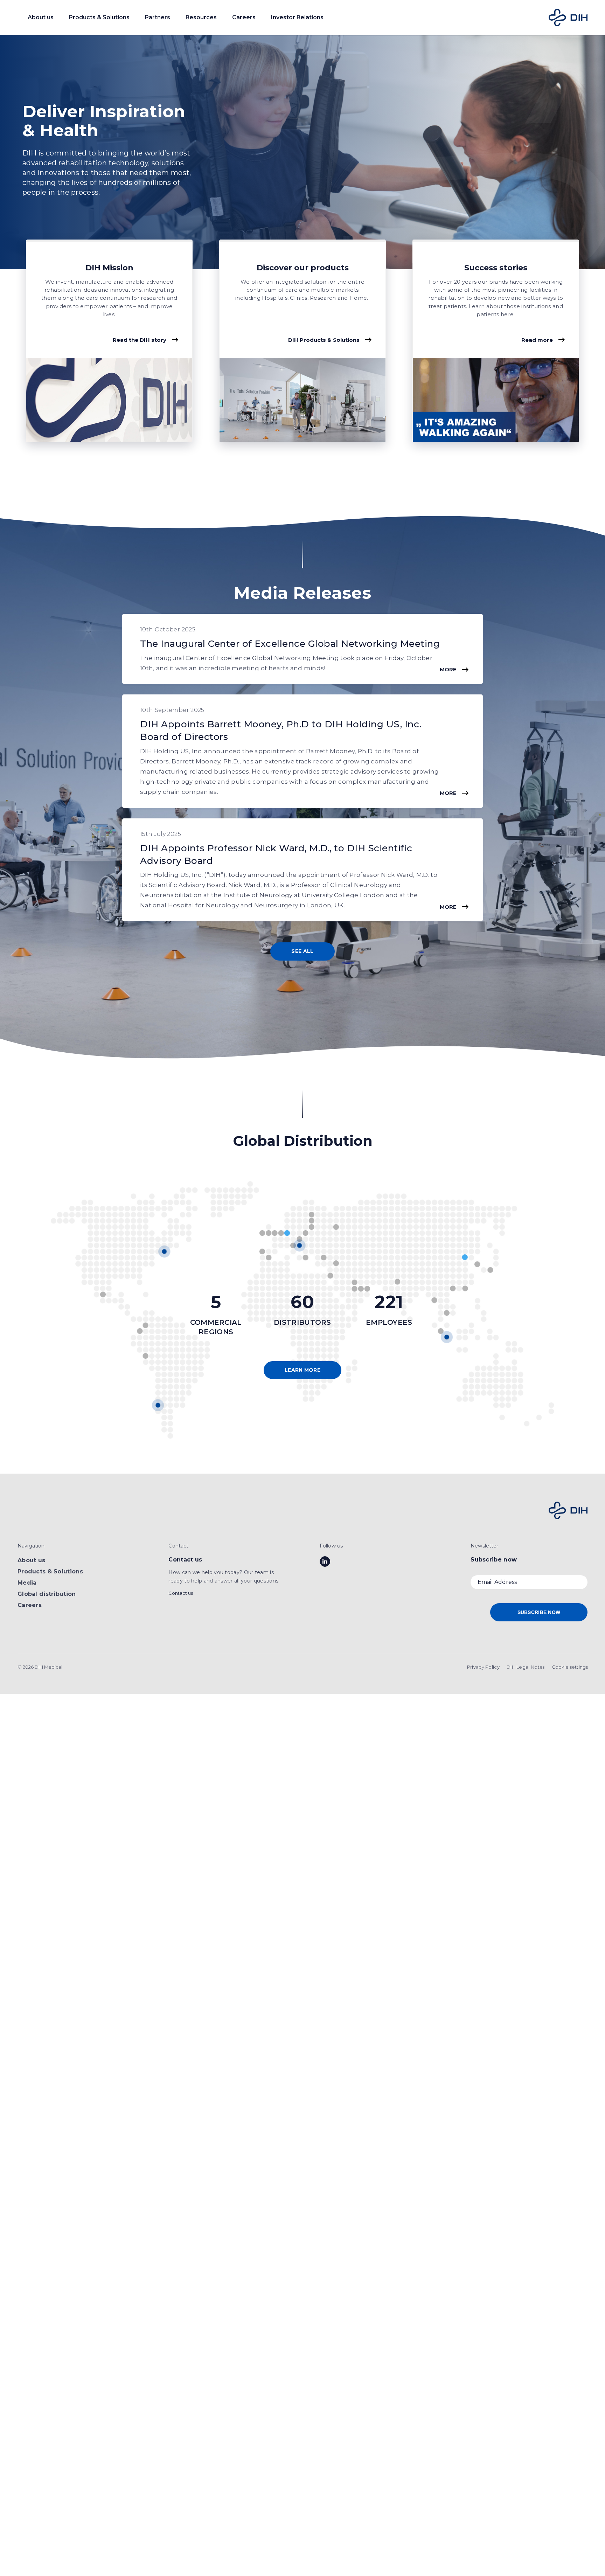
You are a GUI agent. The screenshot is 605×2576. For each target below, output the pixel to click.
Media (27, 1583)
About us (31, 1560)
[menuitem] (483, 1667)
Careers (30, 1605)
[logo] (568, 18)
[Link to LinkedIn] (325, 1561)
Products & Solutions (50, 1571)
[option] (302, 152)
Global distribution (47, 1594)
